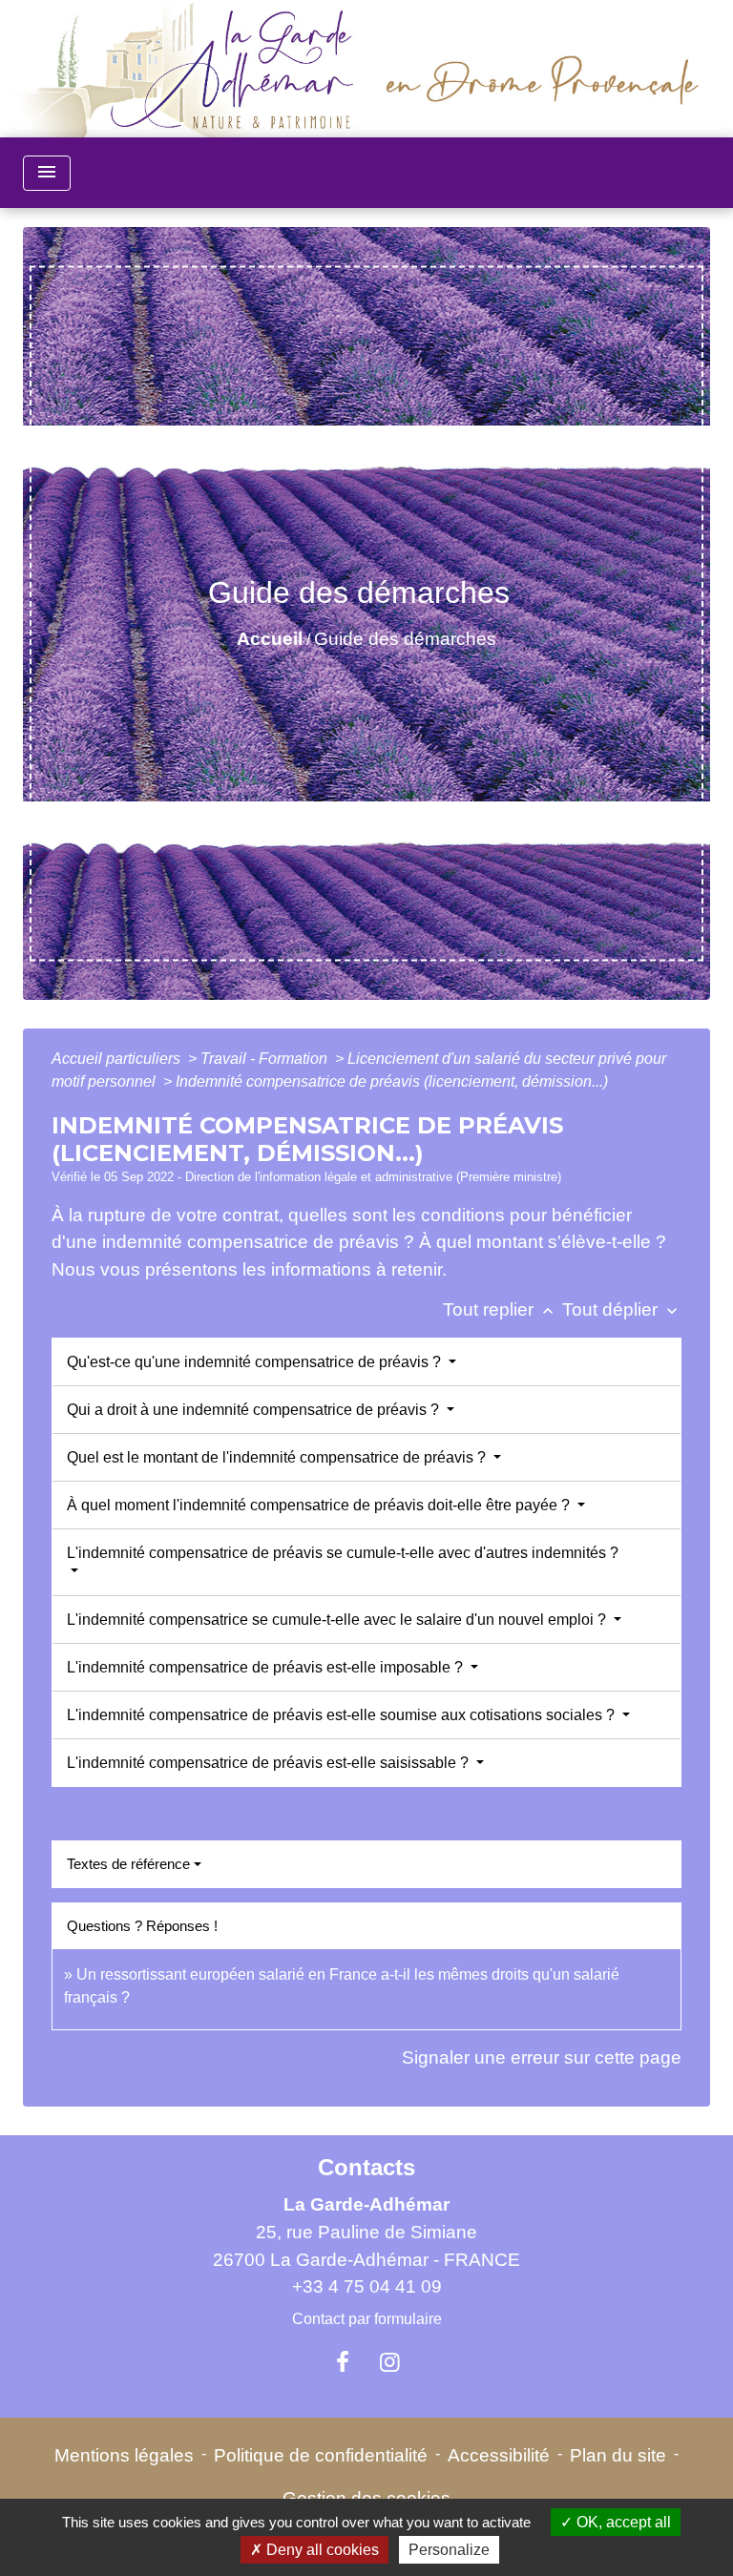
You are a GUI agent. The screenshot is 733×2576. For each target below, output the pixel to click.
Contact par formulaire (367, 2319)
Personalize (449, 2550)
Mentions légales (124, 2455)
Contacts (366, 2167)
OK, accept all (622, 2522)
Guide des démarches (405, 639)
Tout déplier (622, 1309)
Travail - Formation (266, 1059)
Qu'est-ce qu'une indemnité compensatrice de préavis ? (256, 1362)
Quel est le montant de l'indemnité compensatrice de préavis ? (278, 1457)
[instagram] (390, 2362)
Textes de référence (128, 1864)
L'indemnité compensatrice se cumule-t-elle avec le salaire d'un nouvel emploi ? (338, 1620)
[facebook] (343, 2362)
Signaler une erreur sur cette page (542, 2057)
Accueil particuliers (118, 1059)
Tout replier (500, 1309)
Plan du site (618, 2455)
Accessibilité (499, 2455)
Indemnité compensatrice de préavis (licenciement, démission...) (392, 1081)
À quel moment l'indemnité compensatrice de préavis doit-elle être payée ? (320, 1505)
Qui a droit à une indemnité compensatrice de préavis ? (255, 1410)
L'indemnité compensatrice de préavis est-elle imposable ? (267, 1667)
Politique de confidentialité (321, 2455)
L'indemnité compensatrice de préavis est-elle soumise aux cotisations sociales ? (343, 1715)
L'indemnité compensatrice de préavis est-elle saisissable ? (270, 1763)
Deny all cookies (321, 2550)
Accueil (270, 639)
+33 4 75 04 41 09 (367, 2286)
